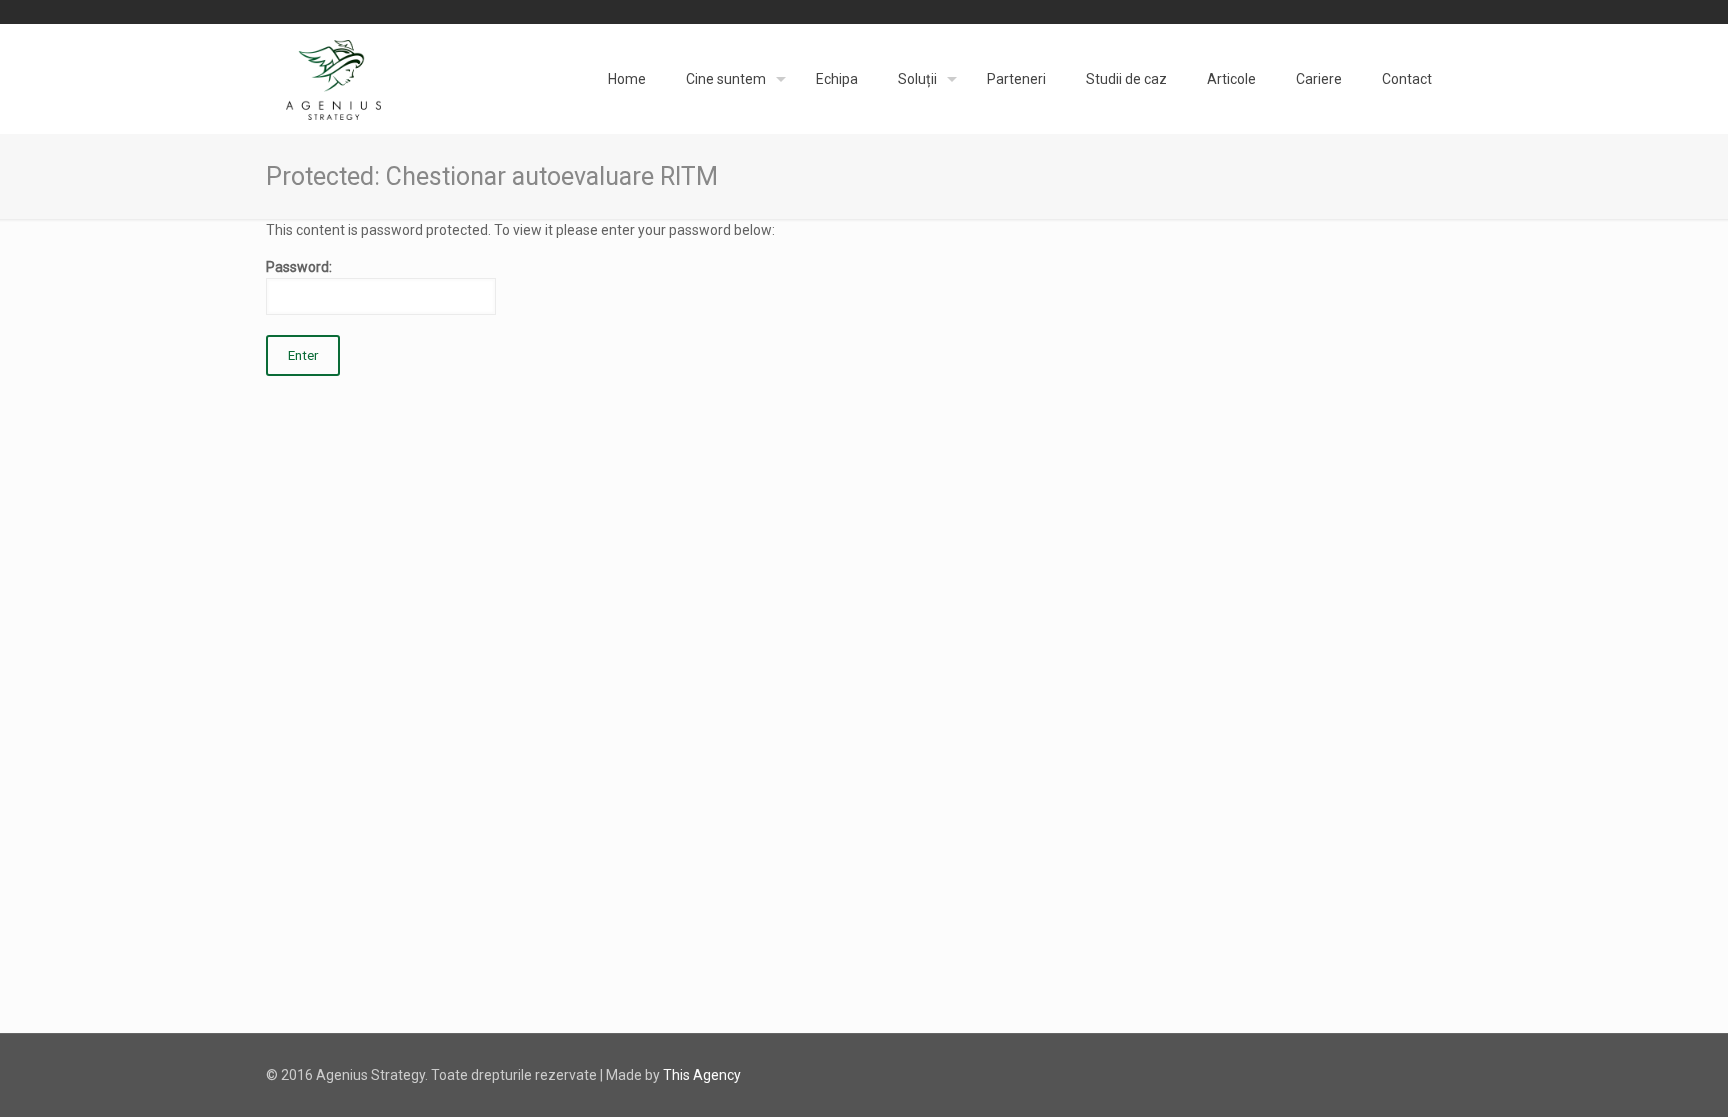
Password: (299, 267)
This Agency (702, 1075)
